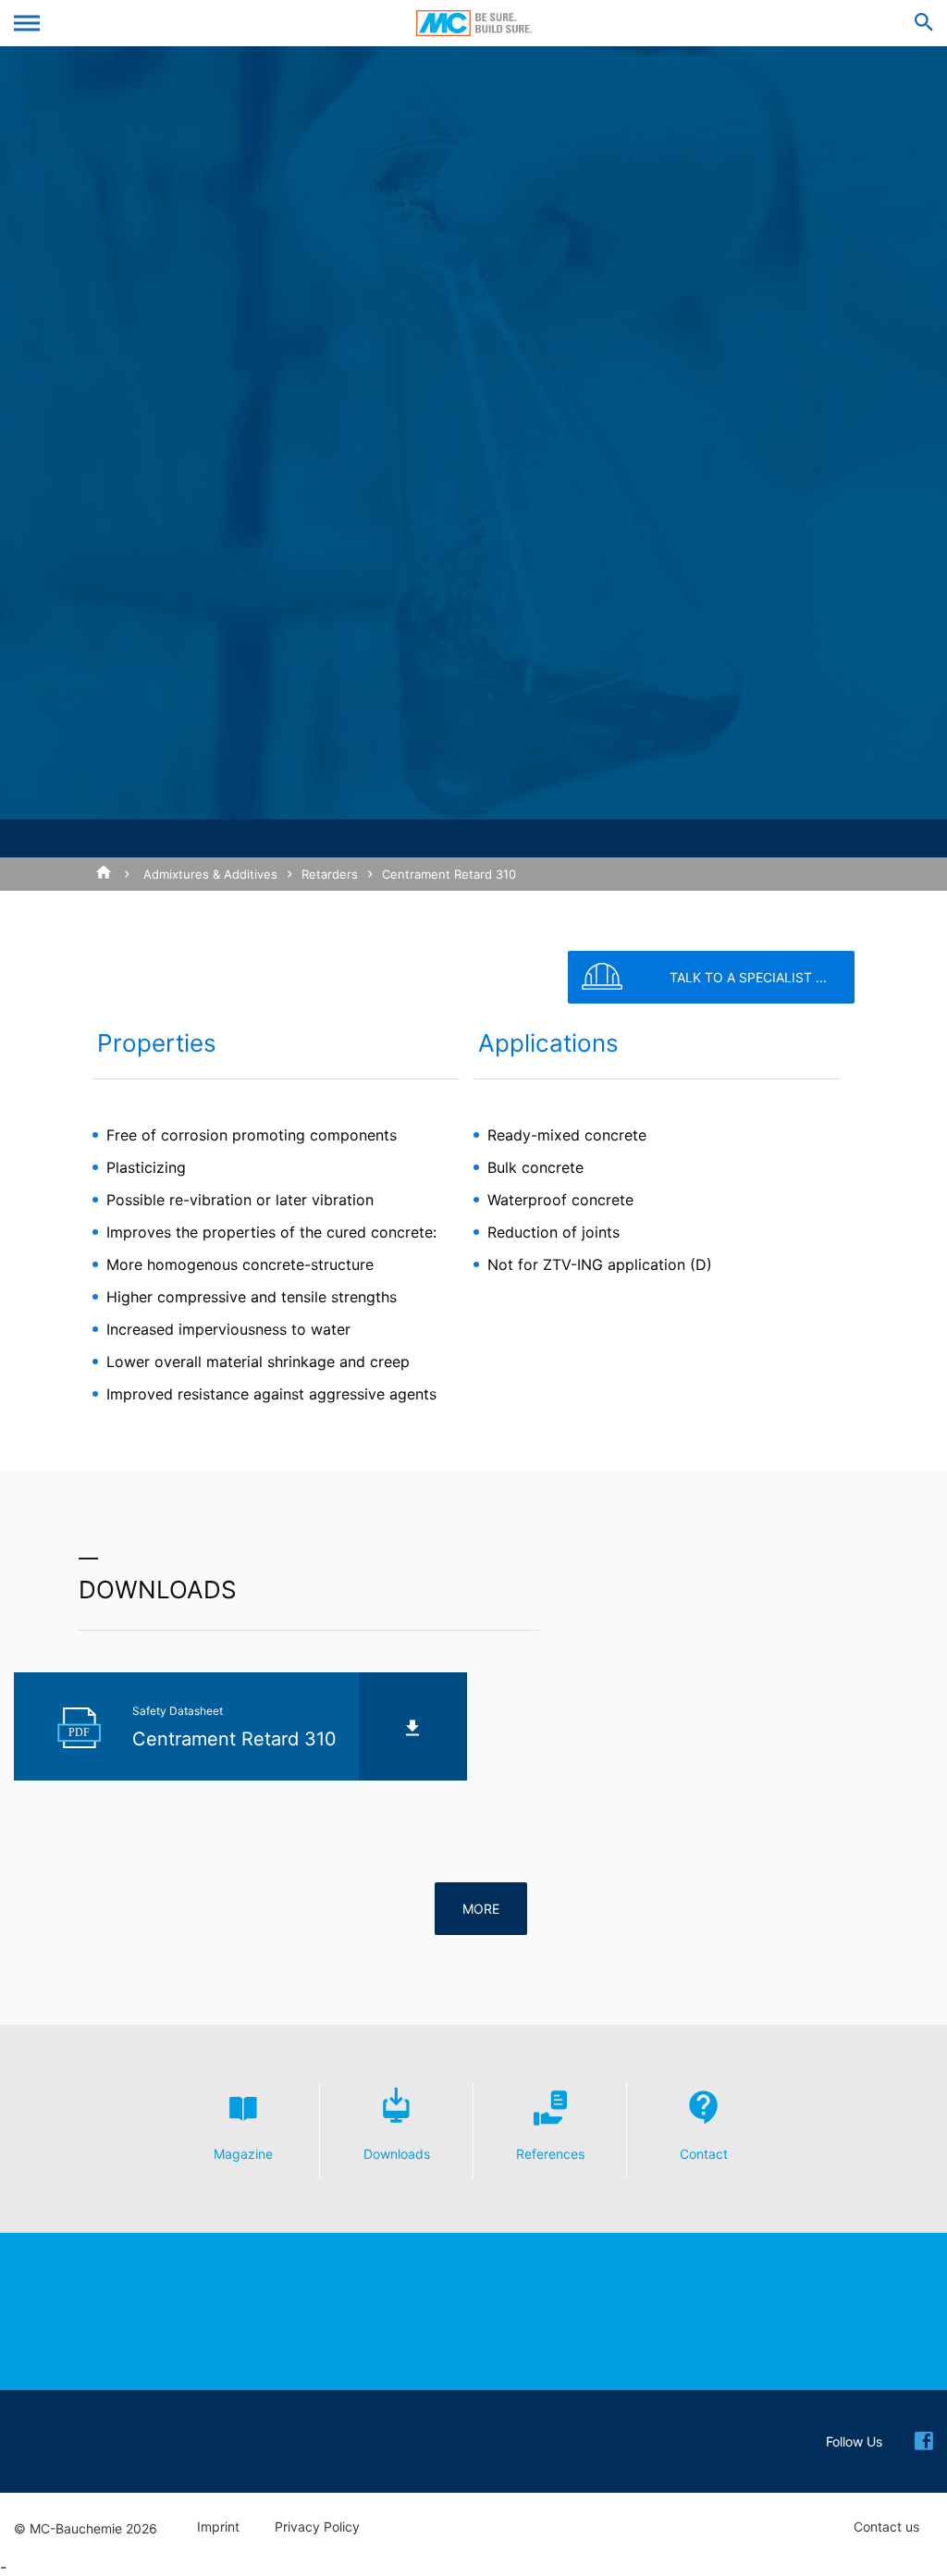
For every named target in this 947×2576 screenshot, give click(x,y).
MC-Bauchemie (474, 23)
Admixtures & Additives (210, 874)
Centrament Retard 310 (449, 874)
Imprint (218, 2527)
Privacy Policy (317, 2527)
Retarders (330, 874)
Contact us (886, 2527)
